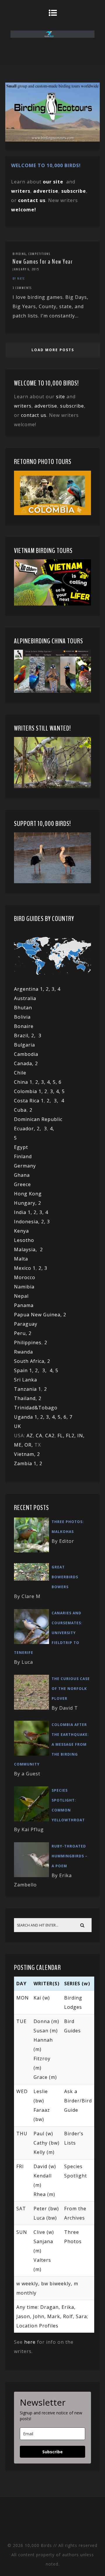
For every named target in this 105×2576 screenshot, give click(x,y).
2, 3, (52, 989)
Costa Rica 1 (29, 1101)
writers (23, 406)
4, (50, 1082)
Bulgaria (24, 1045)
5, (56, 1082)
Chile (20, 1073)
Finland (23, 1156)
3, (44, 1082)
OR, (29, 1445)
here (30, 2342)
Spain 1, (24, 1370)
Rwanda (23, 1352)
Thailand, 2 (28, 1398)
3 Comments (22, 288)
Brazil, (23, 1036)
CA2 (50, 1436)
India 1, (24, 1212)
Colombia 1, (29, 1091)
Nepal (21, 1296)
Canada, (24, 1063)
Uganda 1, (27, 1417)
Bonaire (24, 1026)
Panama (24, 1305)
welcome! (24, 210)
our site (53, 182)
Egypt (21, 1147)
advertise (46, 191)
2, (35, 1036)
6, (66, 1417)
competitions (40, 254)
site (61, 397)
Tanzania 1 (28, 1389)
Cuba (20, 1110)
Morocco (25, 1277)
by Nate (19, 279)
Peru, (21, 1333)
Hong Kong (28, 1194)
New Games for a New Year (43, 262)
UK (17, 1426)
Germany (25, 1166)
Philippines (28, 1343)
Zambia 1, (27, 1463)
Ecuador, (25, 1129)
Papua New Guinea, (38, 1315)
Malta (21, 1259)
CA (39, 1436)
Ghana (22, 1175)
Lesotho (24, 1240)
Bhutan (23, 1008)
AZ (30, 1436)
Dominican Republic (38, 1119)
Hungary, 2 (28, 1203)
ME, (19, 1445)
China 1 (23, 1082)
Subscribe (52, 2452)
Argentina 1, (30, 989)
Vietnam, (26, 1454)
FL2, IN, (75, 1436)
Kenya (21, 1231)
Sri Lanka (26, 1380)
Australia (25, 998)
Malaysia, (27, 1249)
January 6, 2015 (26, 269)
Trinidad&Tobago (36, 1408)
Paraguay (26, 1324)
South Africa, (31, 1361)
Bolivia (22, 1017)
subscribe (74, 191)
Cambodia (26, 1054)
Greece (22, 1184)
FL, (62, 1436)
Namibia (24, 1287)
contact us (34, 415)
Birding (19, 254)
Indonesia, (28, 1222)
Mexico (23, 1268)
